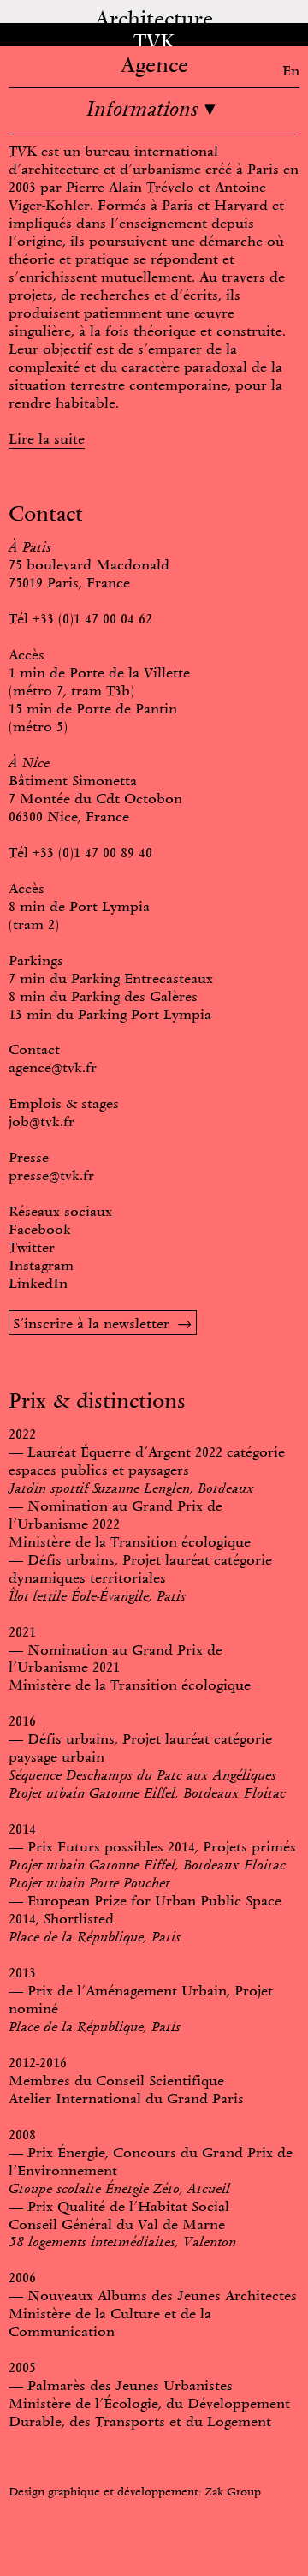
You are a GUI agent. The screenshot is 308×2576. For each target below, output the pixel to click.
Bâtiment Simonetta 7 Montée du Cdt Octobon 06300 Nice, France (95, 798)
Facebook (40, 1229)
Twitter (32, 1247)
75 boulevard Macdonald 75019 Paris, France (89, 573)
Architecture (154, 18)
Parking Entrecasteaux (142, 978)
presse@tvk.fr (51, 1175)
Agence (154, 65)
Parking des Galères (134, 996)
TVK (154, 42)
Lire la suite (47, 438)
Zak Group (233, 2491)
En (291, 70)
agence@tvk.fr (53, 1067)
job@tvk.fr (41, 1121)
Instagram (41, 1265)
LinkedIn (38, 1283)
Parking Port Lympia (145, 1014)
